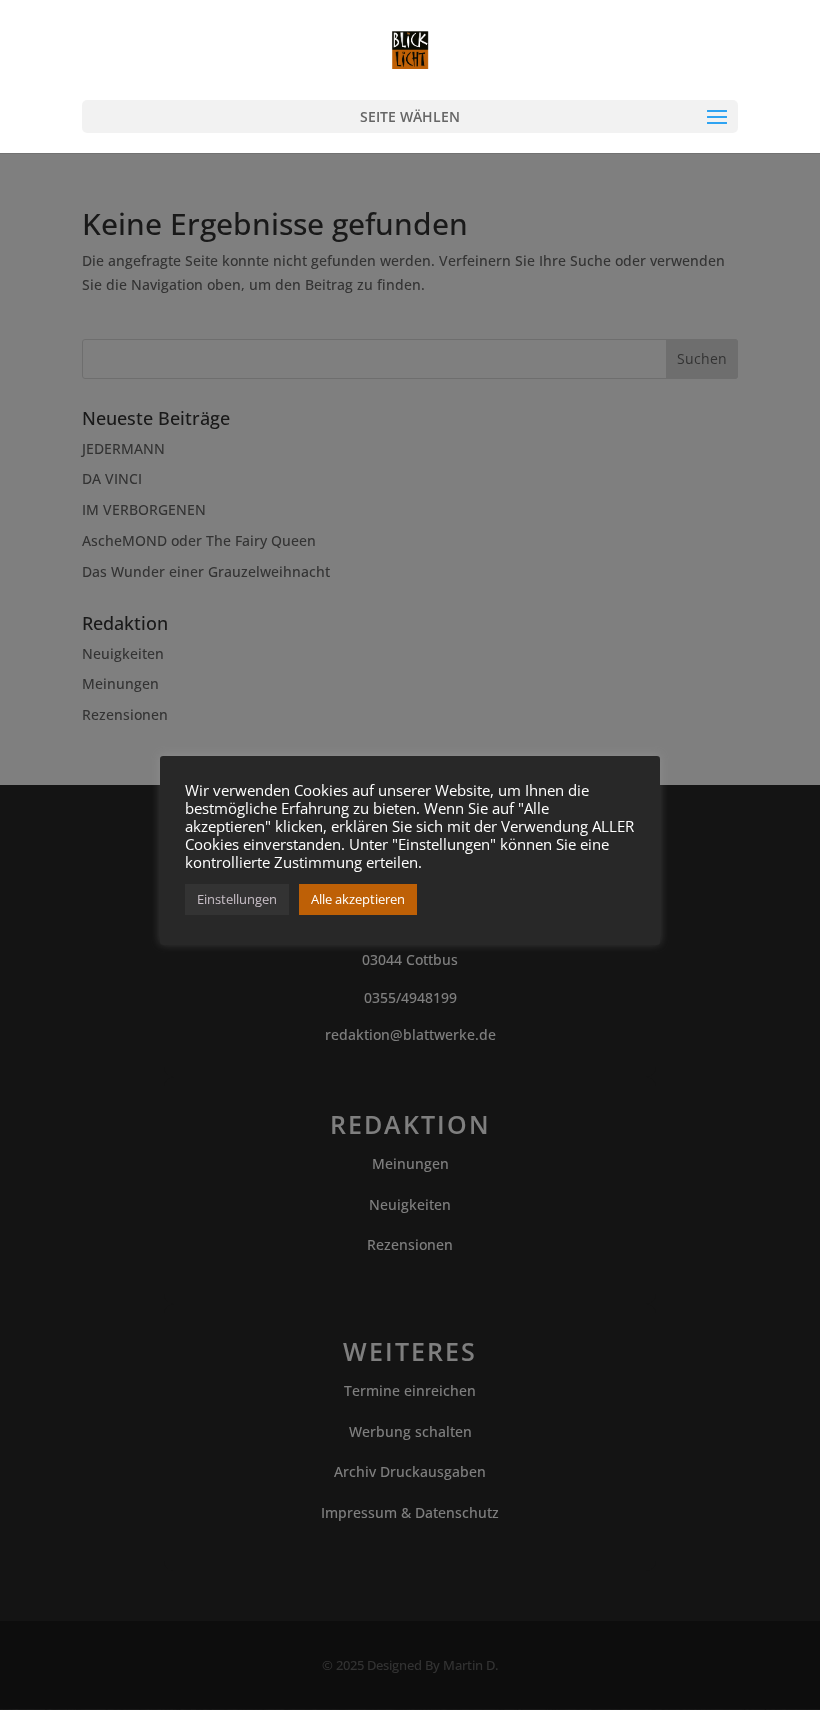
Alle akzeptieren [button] (358, 899)
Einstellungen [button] (237, 899)
